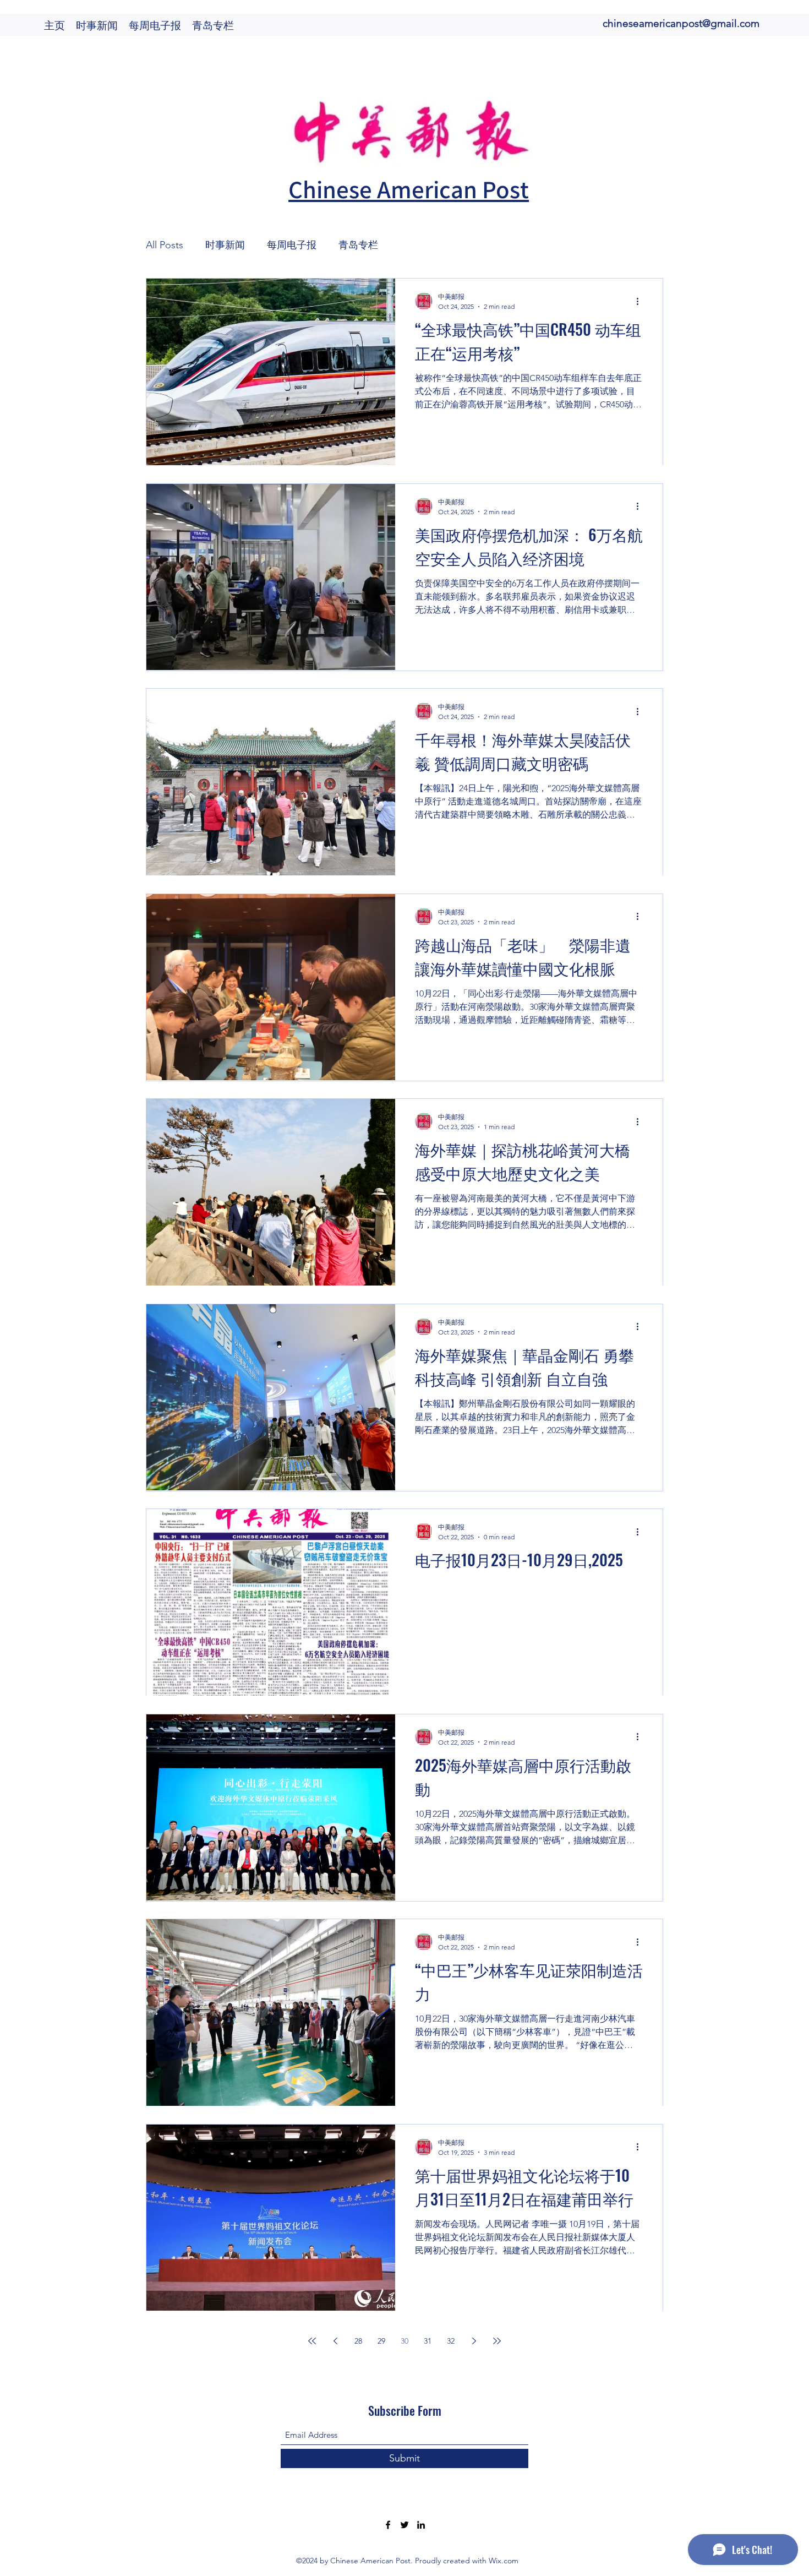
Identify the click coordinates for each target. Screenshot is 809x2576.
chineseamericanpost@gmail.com (681, 23)
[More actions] (641, 301)
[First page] (312, 2341)
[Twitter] (404, 2525)
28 (358, 2341)
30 (404, 2341)
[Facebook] (388, 2525)
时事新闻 (225, 245)
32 (451, 2341)
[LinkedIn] (421, 2525)
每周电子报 (292, 245)
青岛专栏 (358, 245)
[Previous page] (335, 2341)
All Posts (165, 245)
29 (381, 2341)
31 (428, 2341)
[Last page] (497, 2341)
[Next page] (474, 2341)
